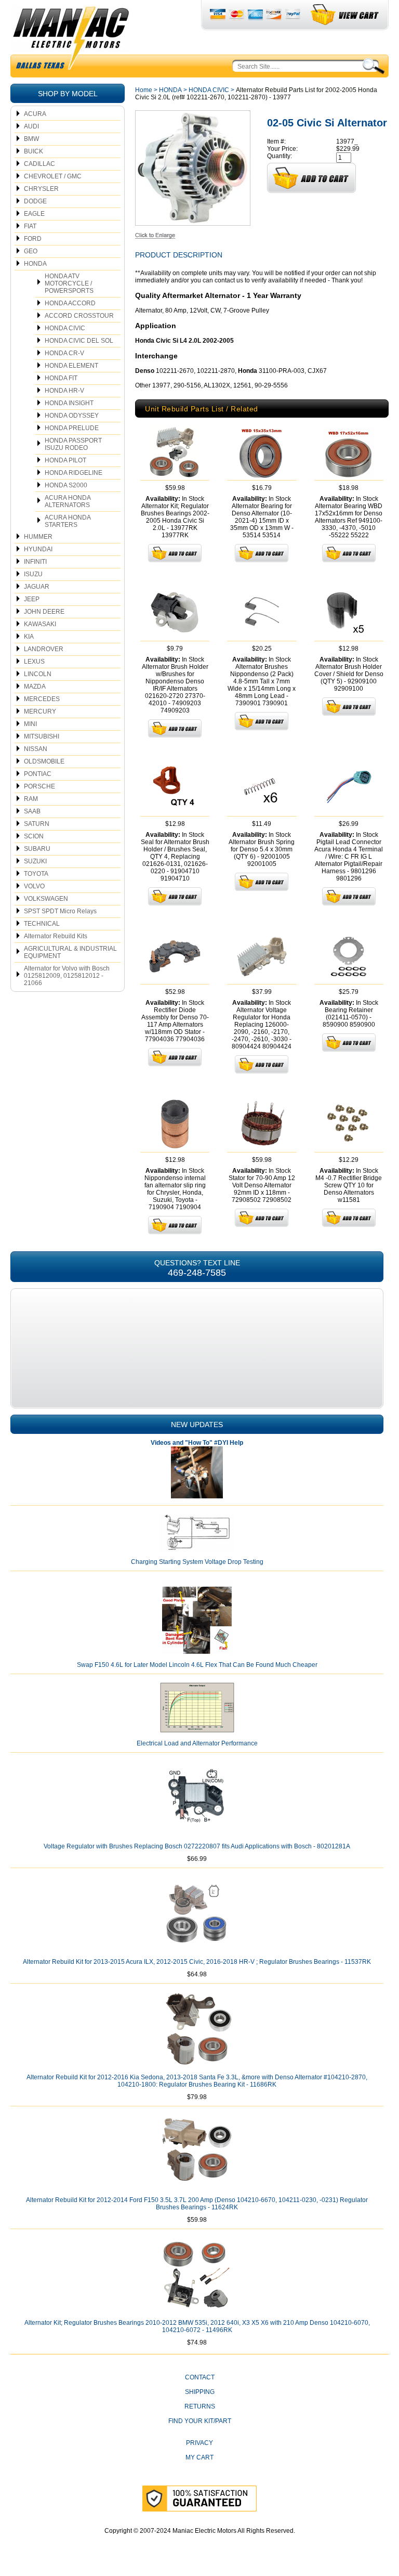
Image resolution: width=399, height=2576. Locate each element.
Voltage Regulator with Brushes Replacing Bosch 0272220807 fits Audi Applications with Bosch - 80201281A (197, 1846)
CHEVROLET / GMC (53, 176)
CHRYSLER (41, 189)
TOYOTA (36, 874)
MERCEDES (42, 699)
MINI (30, 724)
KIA (29, 637)
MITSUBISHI (42, 736)
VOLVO (34, 886)
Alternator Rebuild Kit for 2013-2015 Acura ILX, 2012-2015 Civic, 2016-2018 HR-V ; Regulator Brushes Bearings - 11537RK (197, 1962)
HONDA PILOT (65, 460)
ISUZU (33, 574)
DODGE (35, 201)
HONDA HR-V (64, 391)
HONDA (35, 264)
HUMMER (38, 537)
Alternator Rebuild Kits (56, 936)
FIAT (30, 226)
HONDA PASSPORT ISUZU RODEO (73, 444)
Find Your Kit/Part (200, 2421)
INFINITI (35, 562)
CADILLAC (39, 164)
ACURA (35, 114)
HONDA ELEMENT (71, 366)
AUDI (31, 126)
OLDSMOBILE (44, 761)
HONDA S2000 (66, 485)
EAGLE (34, 214)
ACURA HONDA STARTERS (68, 521)
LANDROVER (44, 649)
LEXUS (34, 662)
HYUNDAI (38, 549)
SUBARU (37, 849)
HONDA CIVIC (65, 328)
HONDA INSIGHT (69, 403)
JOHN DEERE (44, 612)
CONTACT (200, 2377)
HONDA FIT (61, 378)
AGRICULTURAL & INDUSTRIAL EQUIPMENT (70, 952)
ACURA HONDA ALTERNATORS (68, 501)
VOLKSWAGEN (46, 899)
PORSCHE (39, 786)
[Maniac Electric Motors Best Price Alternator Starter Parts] (71, 41)
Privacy (199, 2443)
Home (144, 90)
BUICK (34, 151)
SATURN (37, 824)
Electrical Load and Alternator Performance (197, 1743)
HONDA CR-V (64, 353)
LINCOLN (38, 674)
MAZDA (35, 687)
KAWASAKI (40, 624)
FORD (33, 239)
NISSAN (36, 749)
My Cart (199, 2457)
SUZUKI (35, 861)
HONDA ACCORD (70, 303)
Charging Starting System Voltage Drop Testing (197, 1562)
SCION (34, 836)
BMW (31, 139)
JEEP (32, 599)
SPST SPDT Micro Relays (60, 911)
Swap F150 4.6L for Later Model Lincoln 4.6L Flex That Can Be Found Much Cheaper (197, 1665)
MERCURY (40, 711)
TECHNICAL (42, 924)
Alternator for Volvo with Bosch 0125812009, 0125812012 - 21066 (67, 976)
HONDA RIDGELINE (74, 473)
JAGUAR (37, 587)
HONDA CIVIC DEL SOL (79, 341)
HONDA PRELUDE (72, 428)
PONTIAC (38, 774)
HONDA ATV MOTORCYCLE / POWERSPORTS (69, 283)
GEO (31, 251)
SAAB (32, 811)
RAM (31, 799)
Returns (200, 2406)
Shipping (200, 2392)
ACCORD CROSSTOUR (79, 316)
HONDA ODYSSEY (72, 416)
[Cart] (345, 15)
